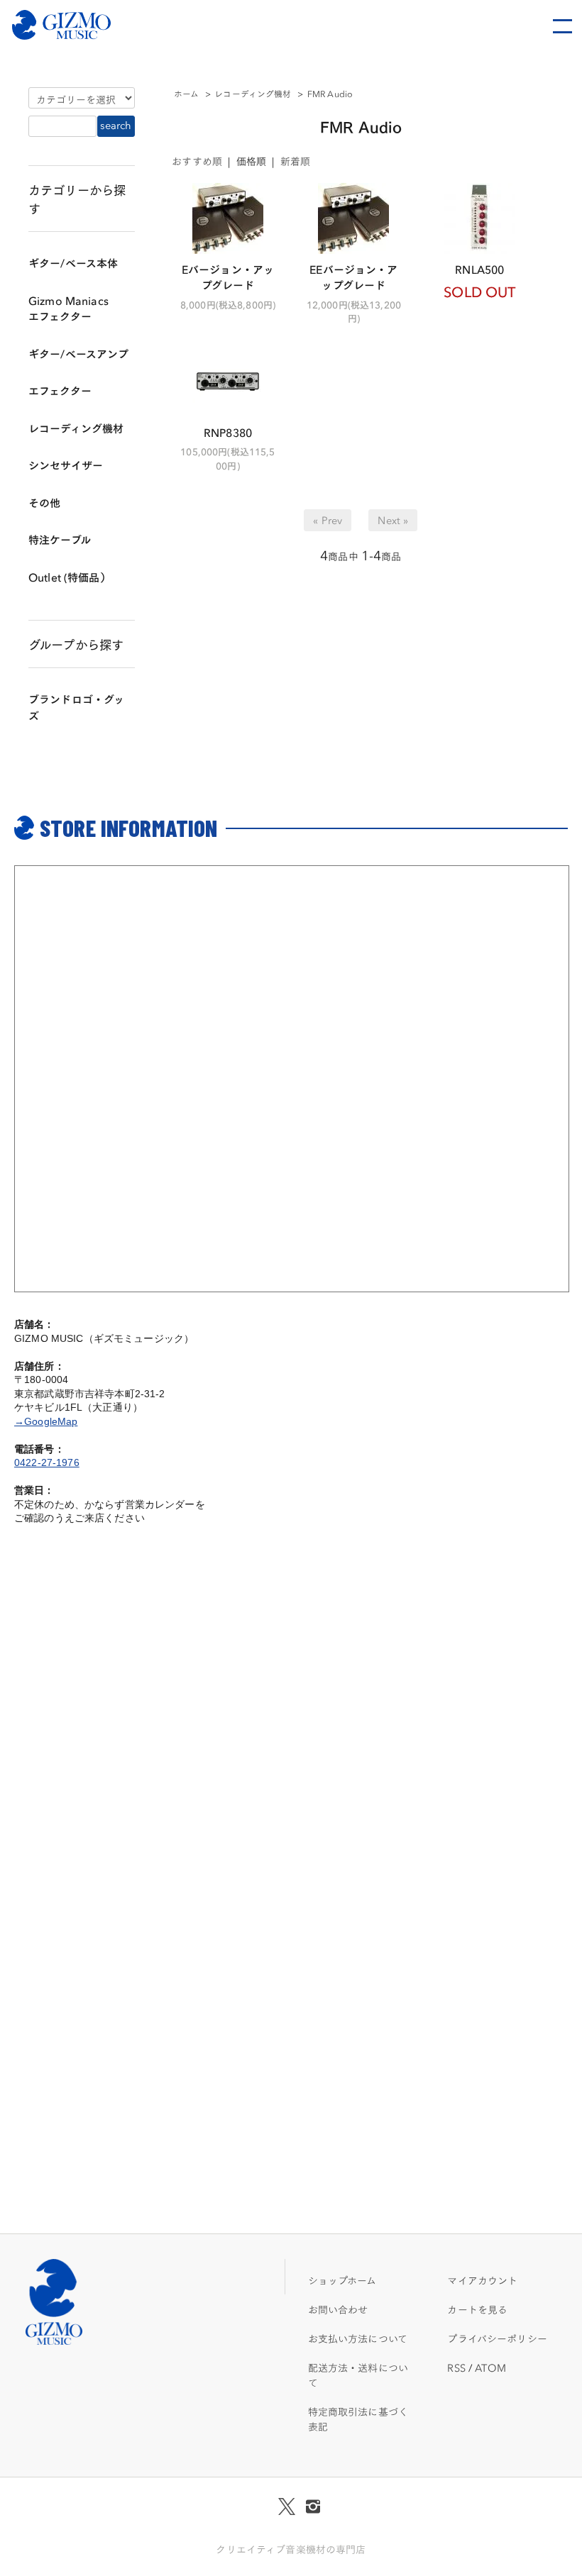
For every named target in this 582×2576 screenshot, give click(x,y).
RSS (456, 2367)
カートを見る (477, 2309)
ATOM (490, 2367)
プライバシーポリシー (497, 2338)
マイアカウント (482, 2280)
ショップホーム (342, 2280)
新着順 (295, 161)
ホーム (186, 93)
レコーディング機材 (253, 93)
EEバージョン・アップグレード (353, 277)
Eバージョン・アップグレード (228, 277)
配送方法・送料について (358, 2375)
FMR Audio (330, 93)
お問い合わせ (338, 2309)
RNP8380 (228, 432)
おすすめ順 (197, 161)
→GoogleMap (46, 1421)
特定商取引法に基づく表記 (358, 2419)
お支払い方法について (358, 2338)
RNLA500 (479, 268)
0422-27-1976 (47, 1462)
